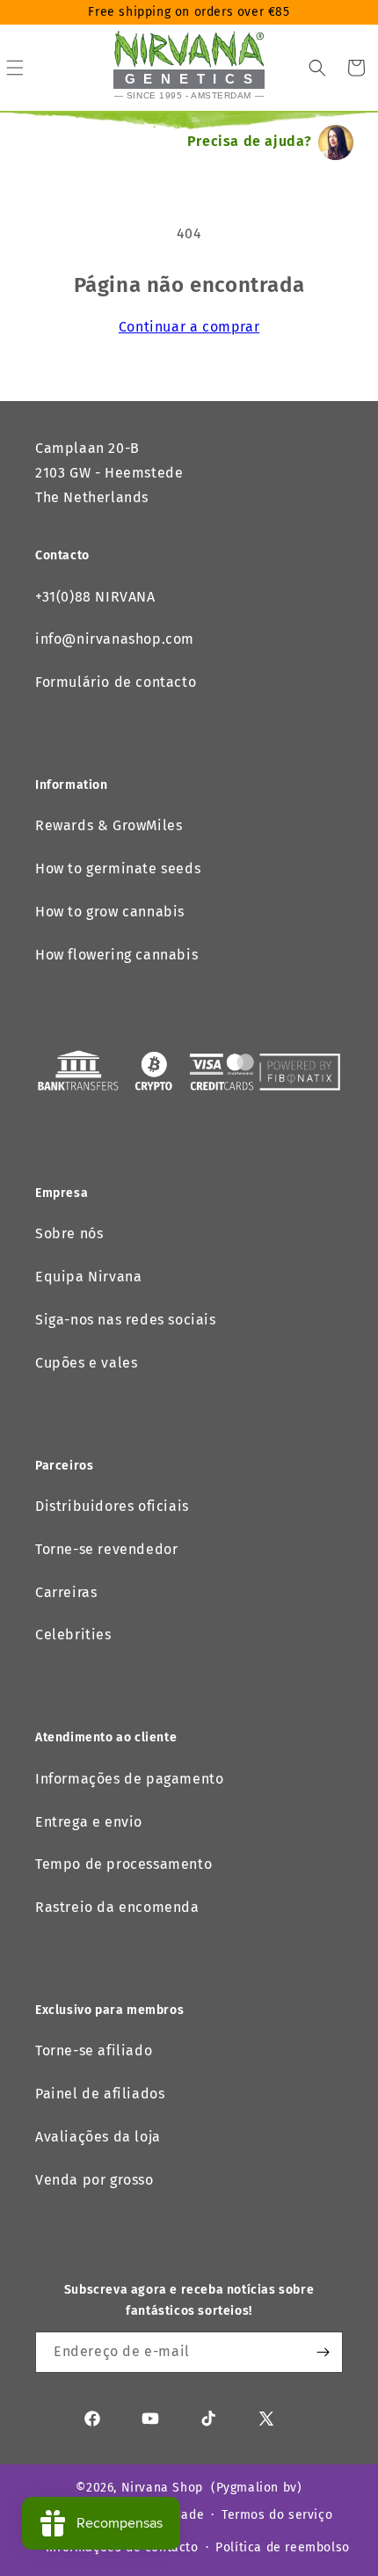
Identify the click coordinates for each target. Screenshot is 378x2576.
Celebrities (73, 1635)
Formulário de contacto (116, 682)
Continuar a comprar (189, 327)
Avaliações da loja (98, 2137)
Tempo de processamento (124, 1864)
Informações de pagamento (129, 1779)
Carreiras (66, 1592)
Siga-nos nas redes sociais (126, 1320)
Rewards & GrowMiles (109, 825)
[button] (317, 68)
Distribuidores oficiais (112, 1506)
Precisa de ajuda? (250, 141)
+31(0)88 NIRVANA (95, 597)
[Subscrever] (323, 2352)
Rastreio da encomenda (117, 1907)
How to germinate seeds (118, 868)
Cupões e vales (86, 1363)
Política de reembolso (283, 2547)
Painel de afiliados (100, 2094)
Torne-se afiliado (94, 2051)
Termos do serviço (277, 2515)
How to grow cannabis (110, 912)
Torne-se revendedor (106, 1549)
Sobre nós (69, 1233)
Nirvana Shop (162, 2488)
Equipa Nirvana (88, 1277)
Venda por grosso (94, 2180)
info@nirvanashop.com (115, 639)
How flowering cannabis (116, 955)
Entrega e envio (89, 1822)
